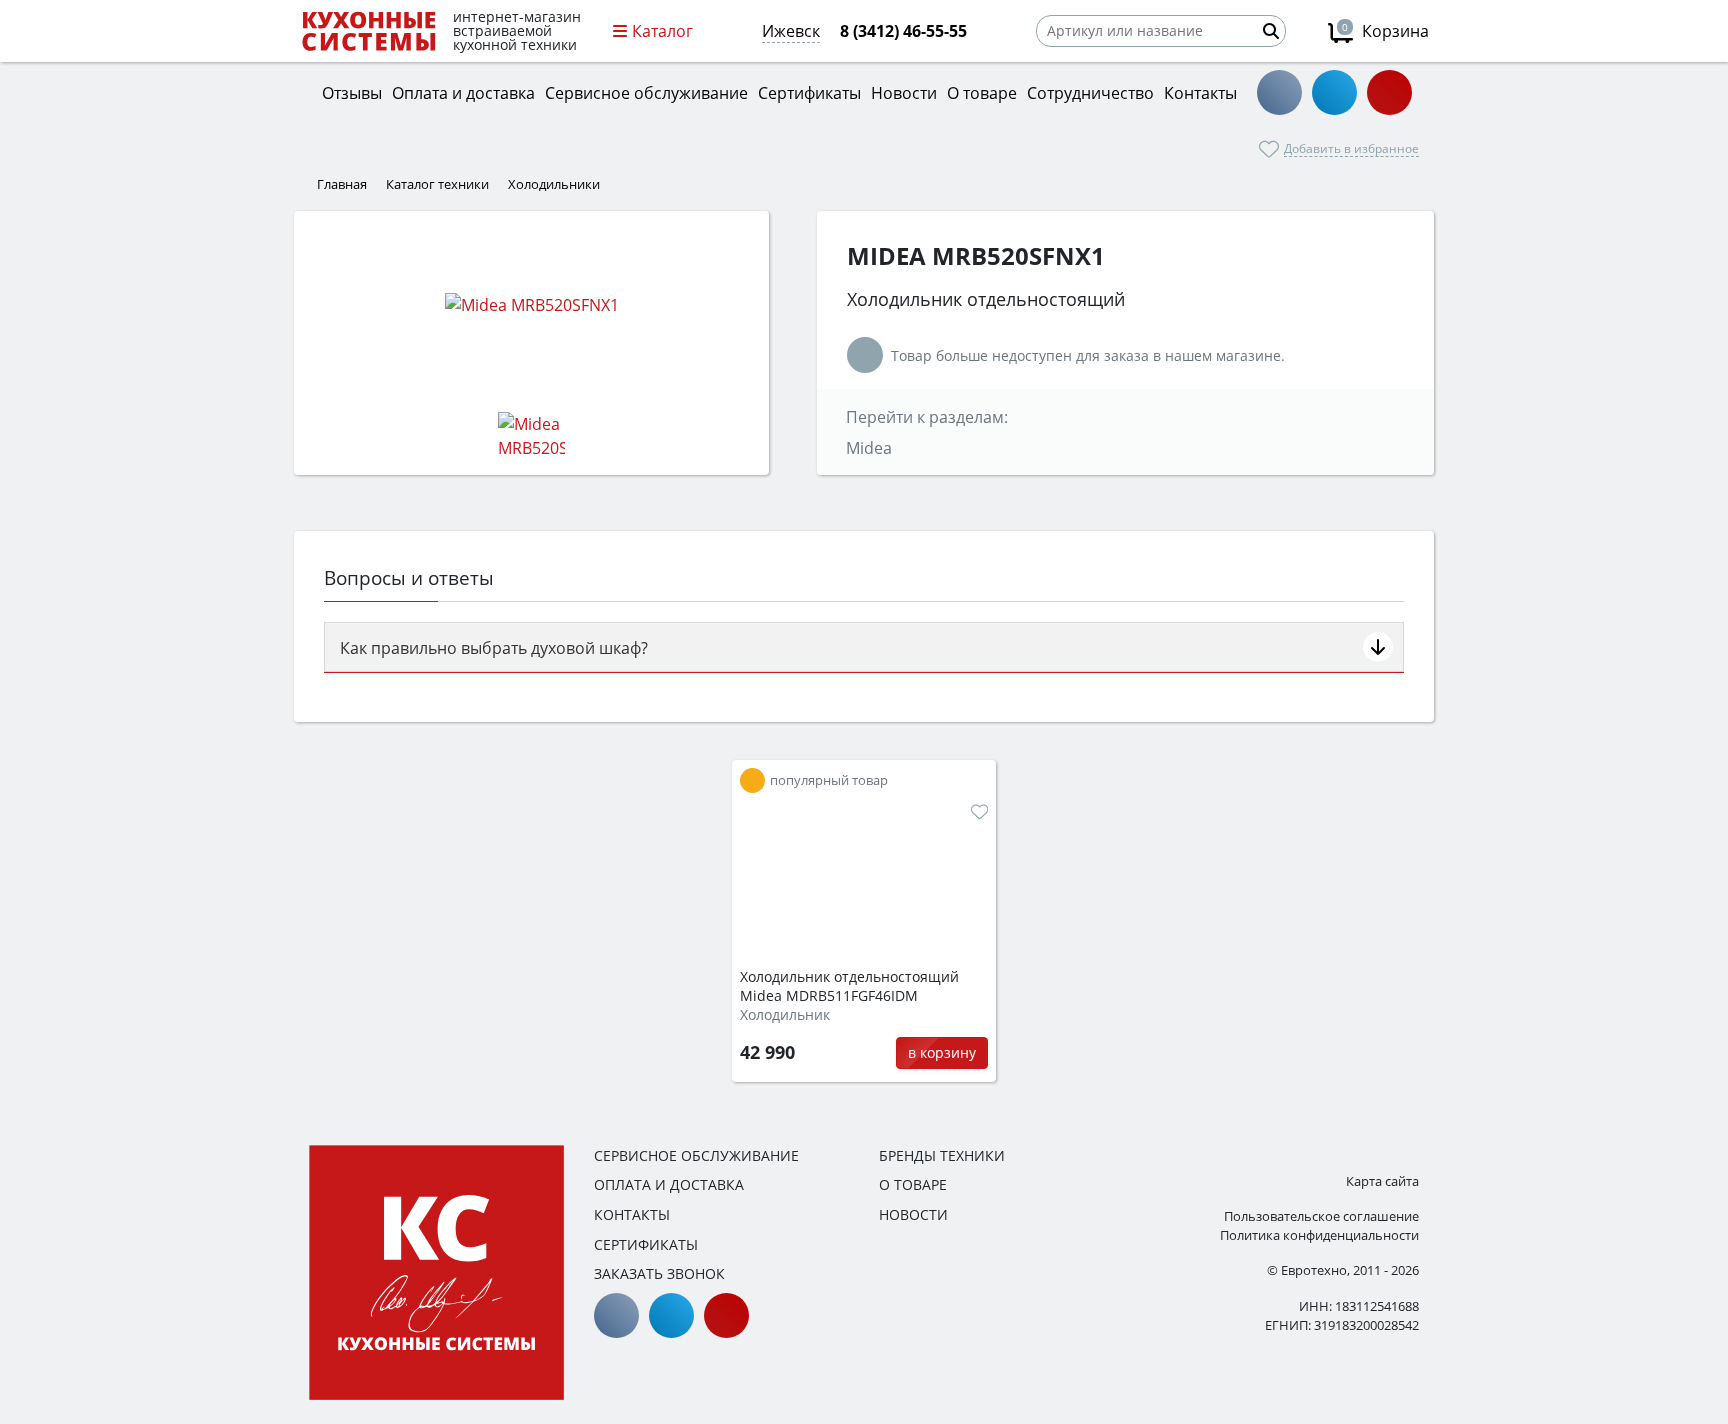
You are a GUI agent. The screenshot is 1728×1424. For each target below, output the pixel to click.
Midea (869, 448)
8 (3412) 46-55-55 (903, 31)
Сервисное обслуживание (696, 1155)
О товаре (913, 1184)
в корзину (942, 1052)
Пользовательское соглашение (1321, 1216)
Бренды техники (942, 1155)
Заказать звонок (659, 1273)
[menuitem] (752, 780)
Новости (913, 1214)
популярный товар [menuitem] (829, 780)
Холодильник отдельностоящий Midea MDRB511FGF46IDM (849, 986)
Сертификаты (646, 1244)
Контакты (632, 1214)
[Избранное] (979, 811)
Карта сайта (1382, 1181)
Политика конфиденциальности (1319, 1235)
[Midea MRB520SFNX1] (531, 304)
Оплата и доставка (669, 1184)
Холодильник (785, 1015)
